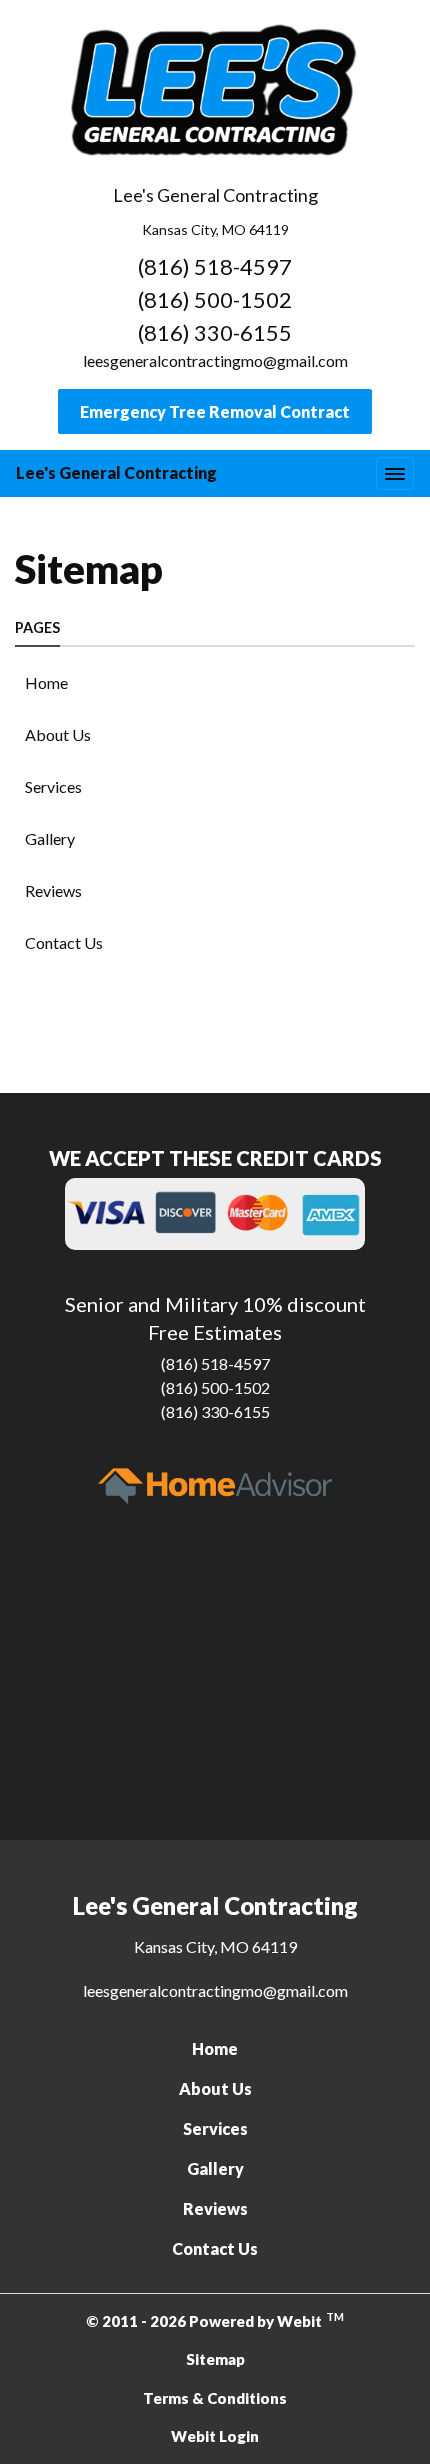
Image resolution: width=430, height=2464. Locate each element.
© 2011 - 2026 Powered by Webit (214, 2320)
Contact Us (64, 942)
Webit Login (215, 2436)
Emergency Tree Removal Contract (215, 411)
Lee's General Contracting (116, 472)
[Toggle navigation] (395, 473)
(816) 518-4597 (215, 266)
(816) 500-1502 (215, 299)
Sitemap (215, 2359)
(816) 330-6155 (215, 332)
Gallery (50, 838)
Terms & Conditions (215, 2398)
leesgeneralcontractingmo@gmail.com (215, 360)
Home (46, 682)
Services (53, 786)
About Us (58, 734)
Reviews (53, 890)
